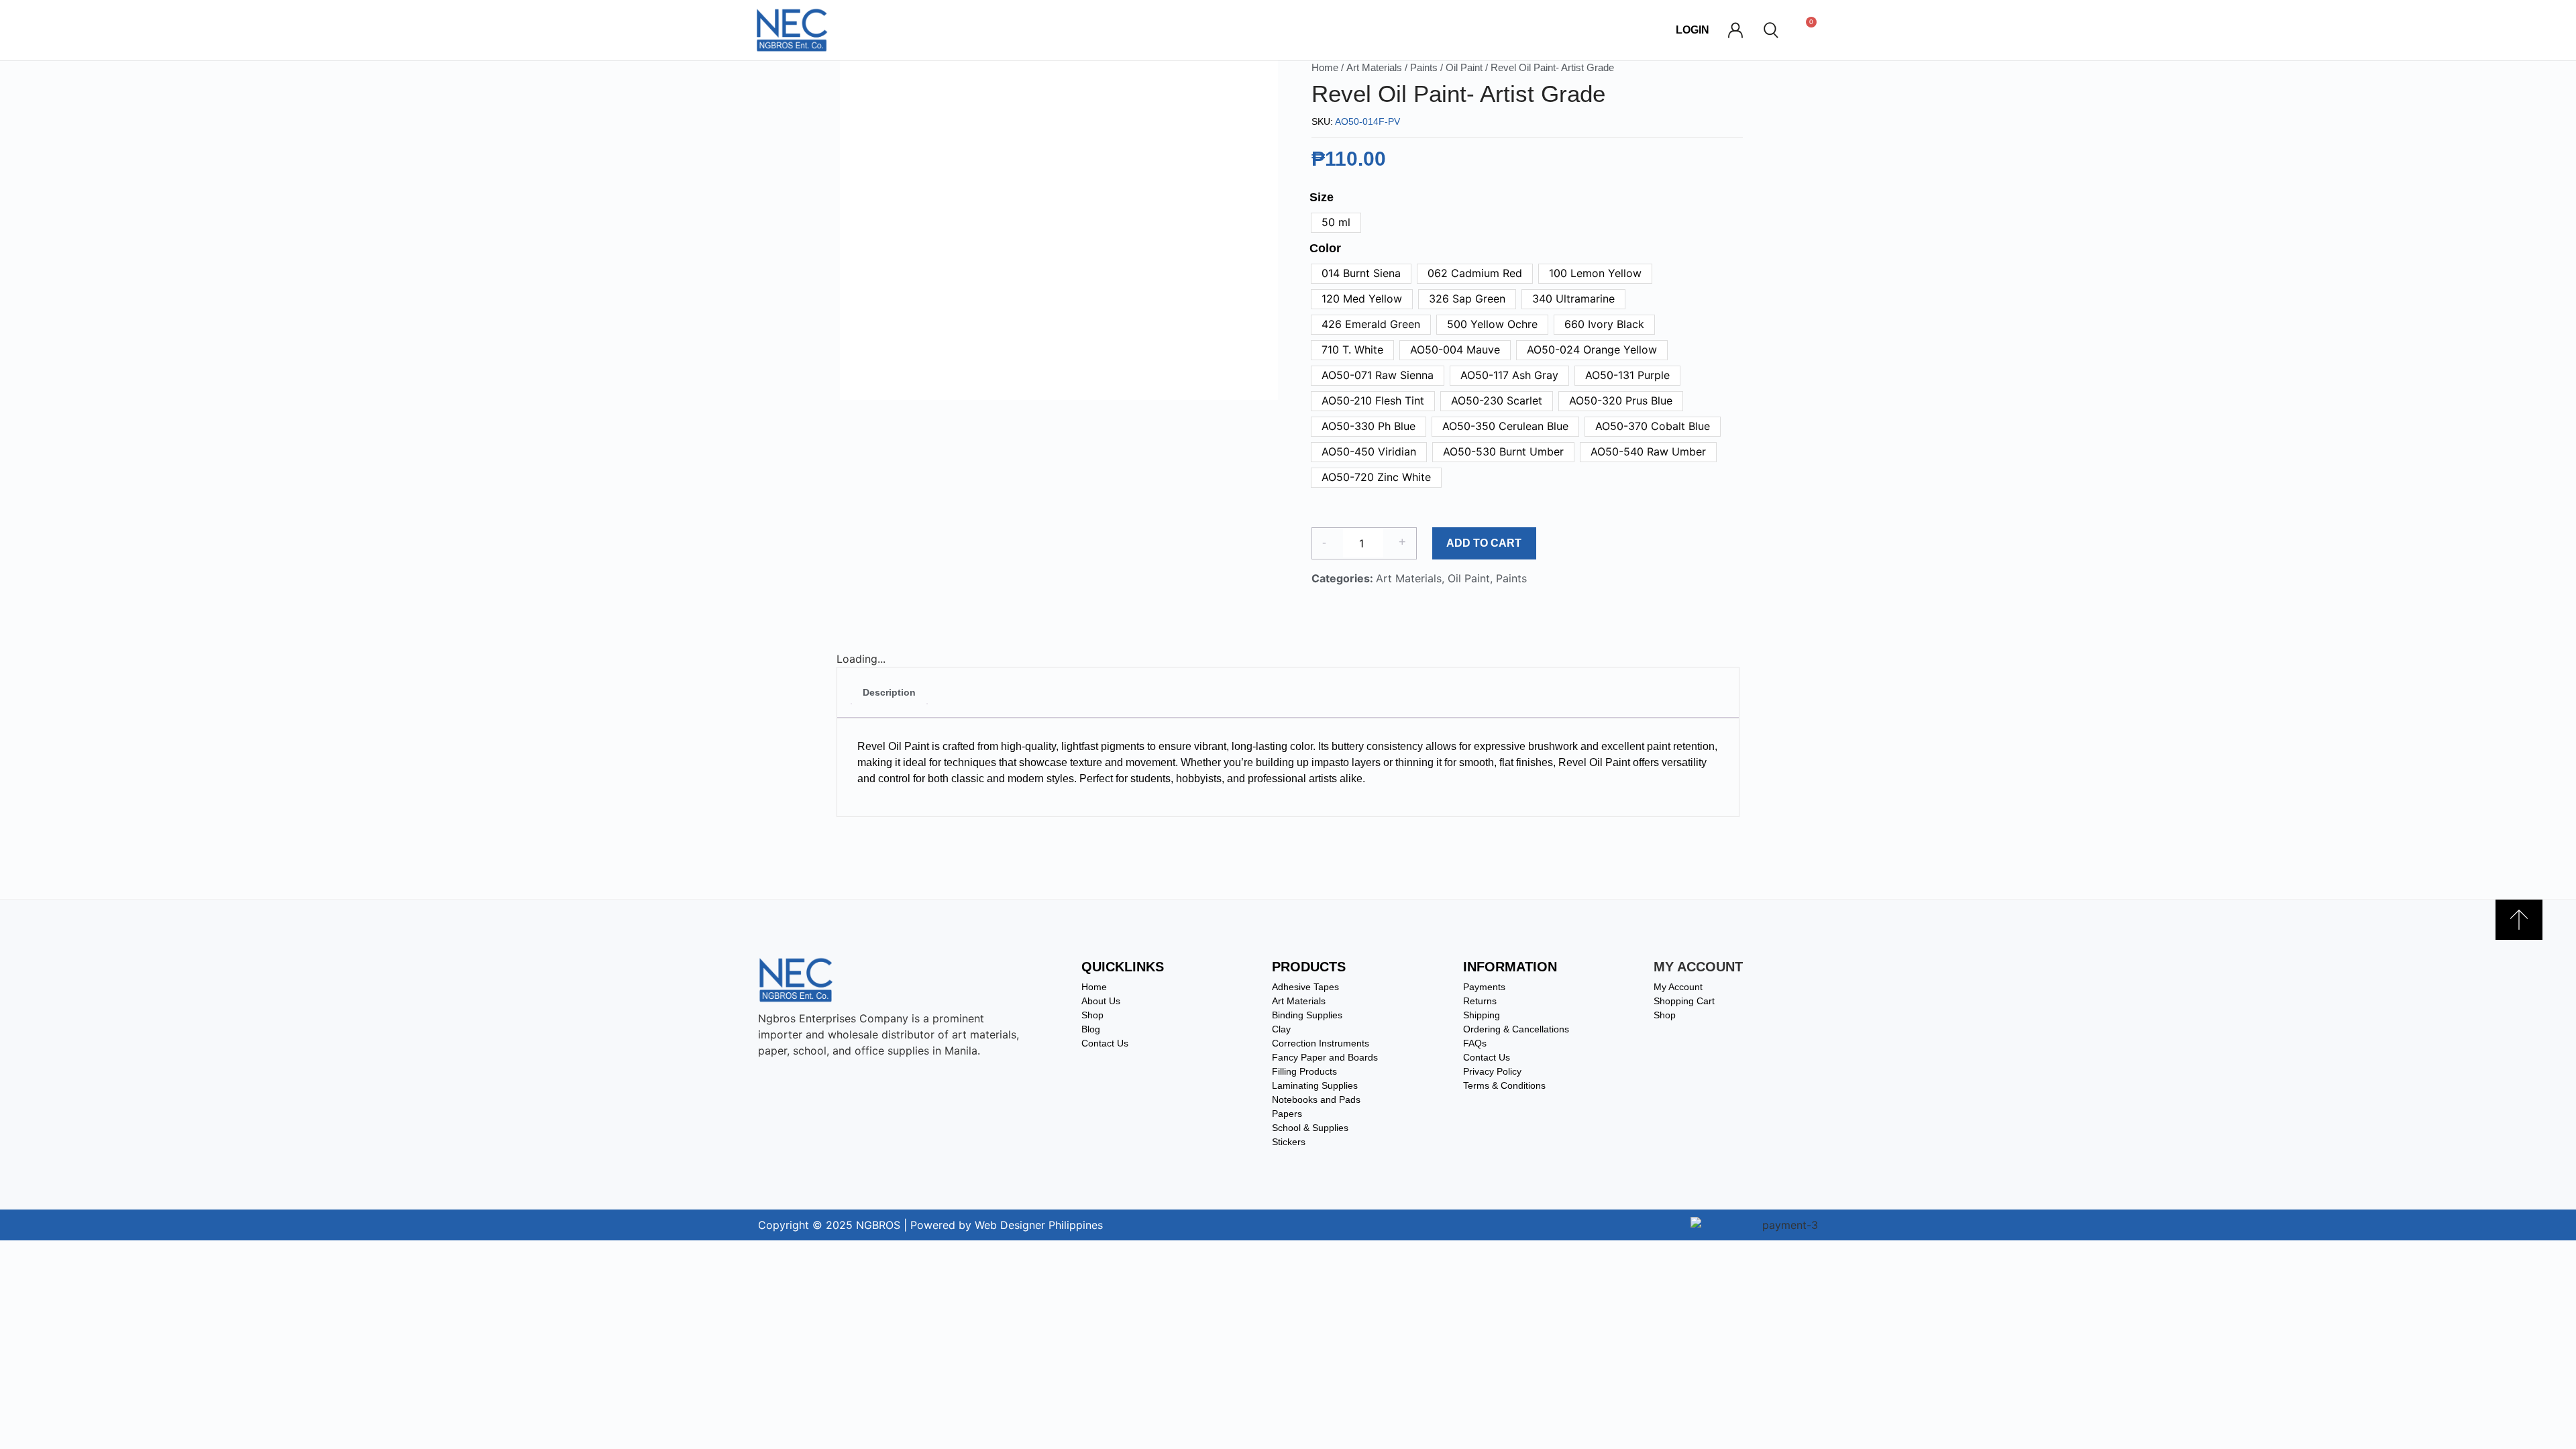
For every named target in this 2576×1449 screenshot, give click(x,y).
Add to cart (1484, 543)
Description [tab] (889, 692)
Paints (1424, 68)
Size (1322, 197)
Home (1325, 68)
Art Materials (1374, 68)
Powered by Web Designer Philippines (1007, 1225)
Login (1693, 30)
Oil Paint (1464, 68)
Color (1325, 248)
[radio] (1336, 223)
